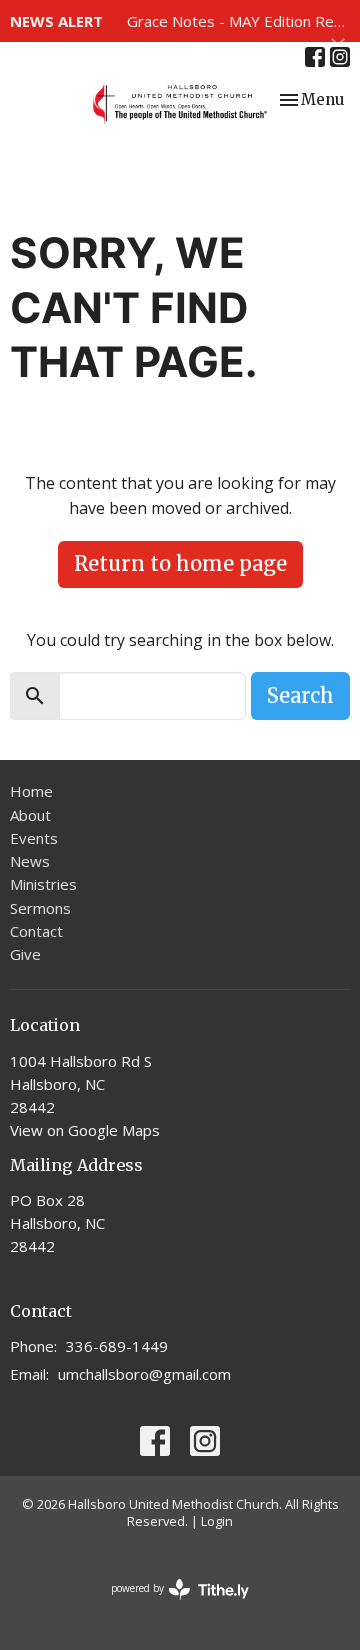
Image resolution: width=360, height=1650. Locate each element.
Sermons (40, 908)
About (30, 815)
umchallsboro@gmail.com (144, 1374)
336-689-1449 (117, 1346)
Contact (36, 931)
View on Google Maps (85, 1130)
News (30, 861)
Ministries (43, 884)
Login (217, 1521)
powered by (169, 1605)
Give (25, 954)
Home (31, 791)
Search (300, 695)
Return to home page (180, 563)
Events (34, 838)
